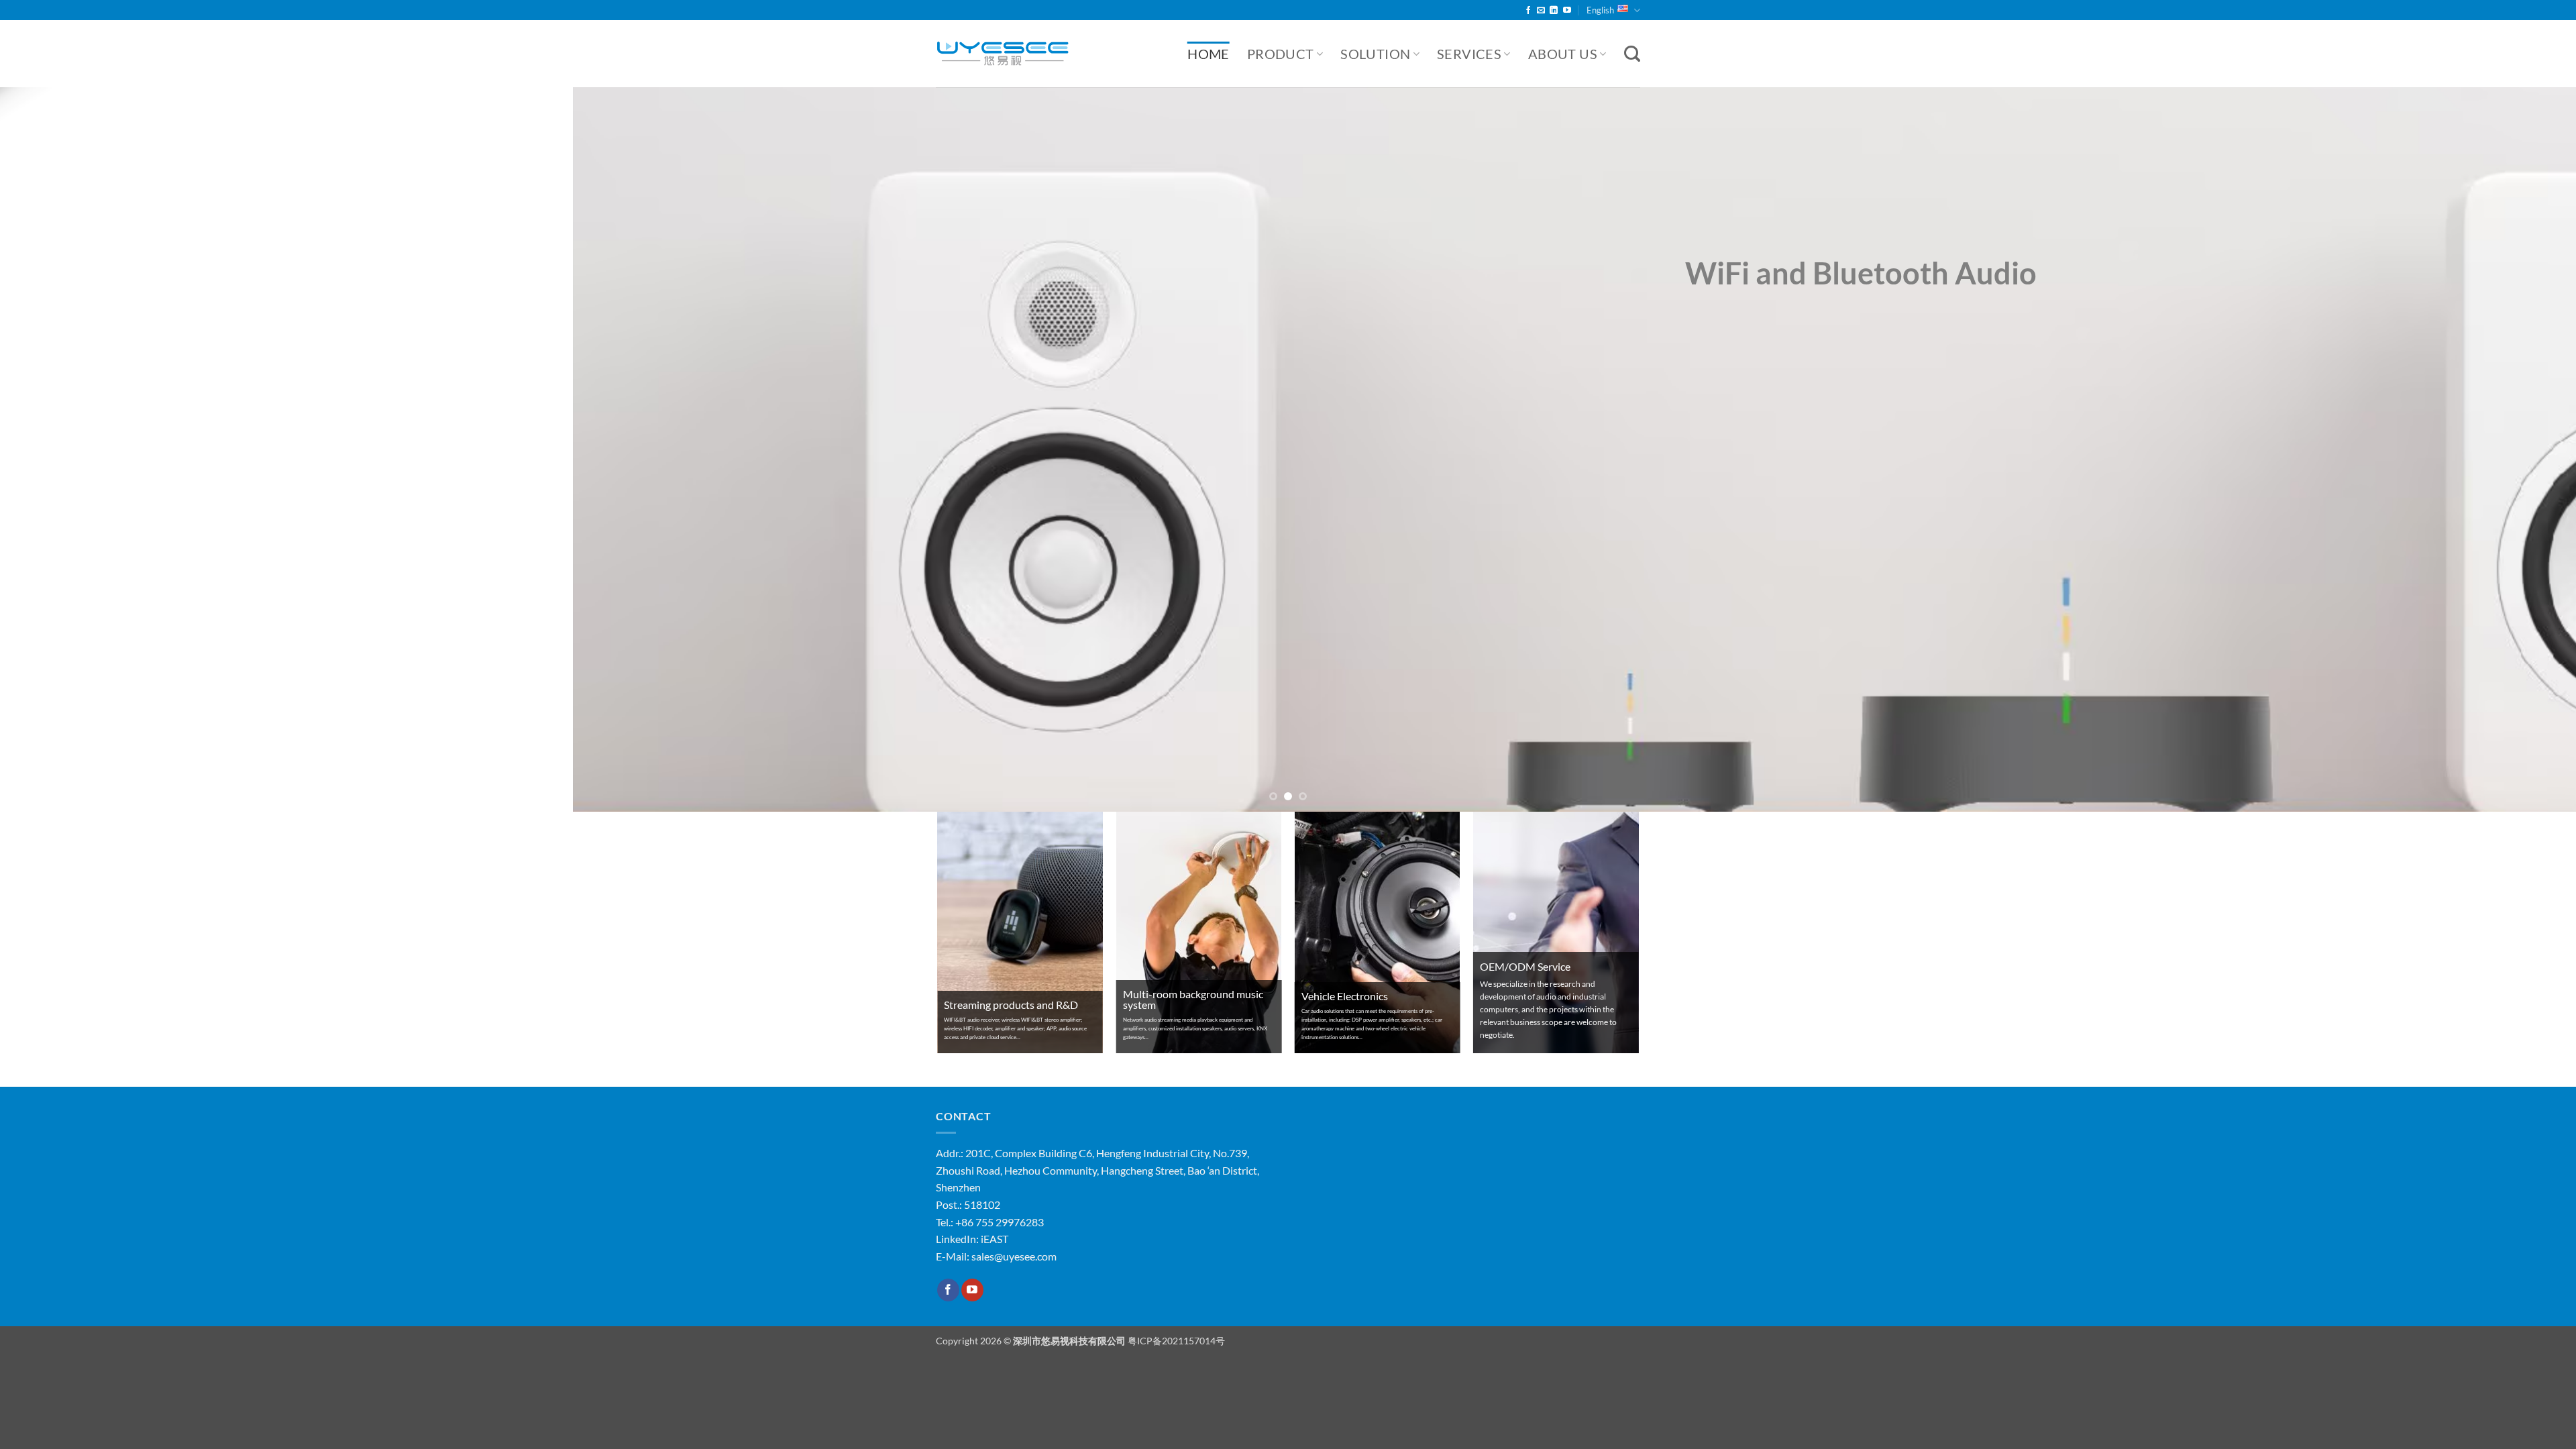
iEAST (995, 1239)
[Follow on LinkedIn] (1554, 11)
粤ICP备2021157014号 (1176, 1341)
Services (1469, 54)
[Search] (1632, 54)
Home (1209, 54)
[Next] (2508, 449)
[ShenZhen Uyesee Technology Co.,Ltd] (1003, 54)
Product (1281, 54)
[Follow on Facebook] (1528, 11)
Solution (1375, 54)
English (1600, 10)
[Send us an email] (1541, 11)
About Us (1563, 54)
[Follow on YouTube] (1567, 11)
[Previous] (68, 449)
